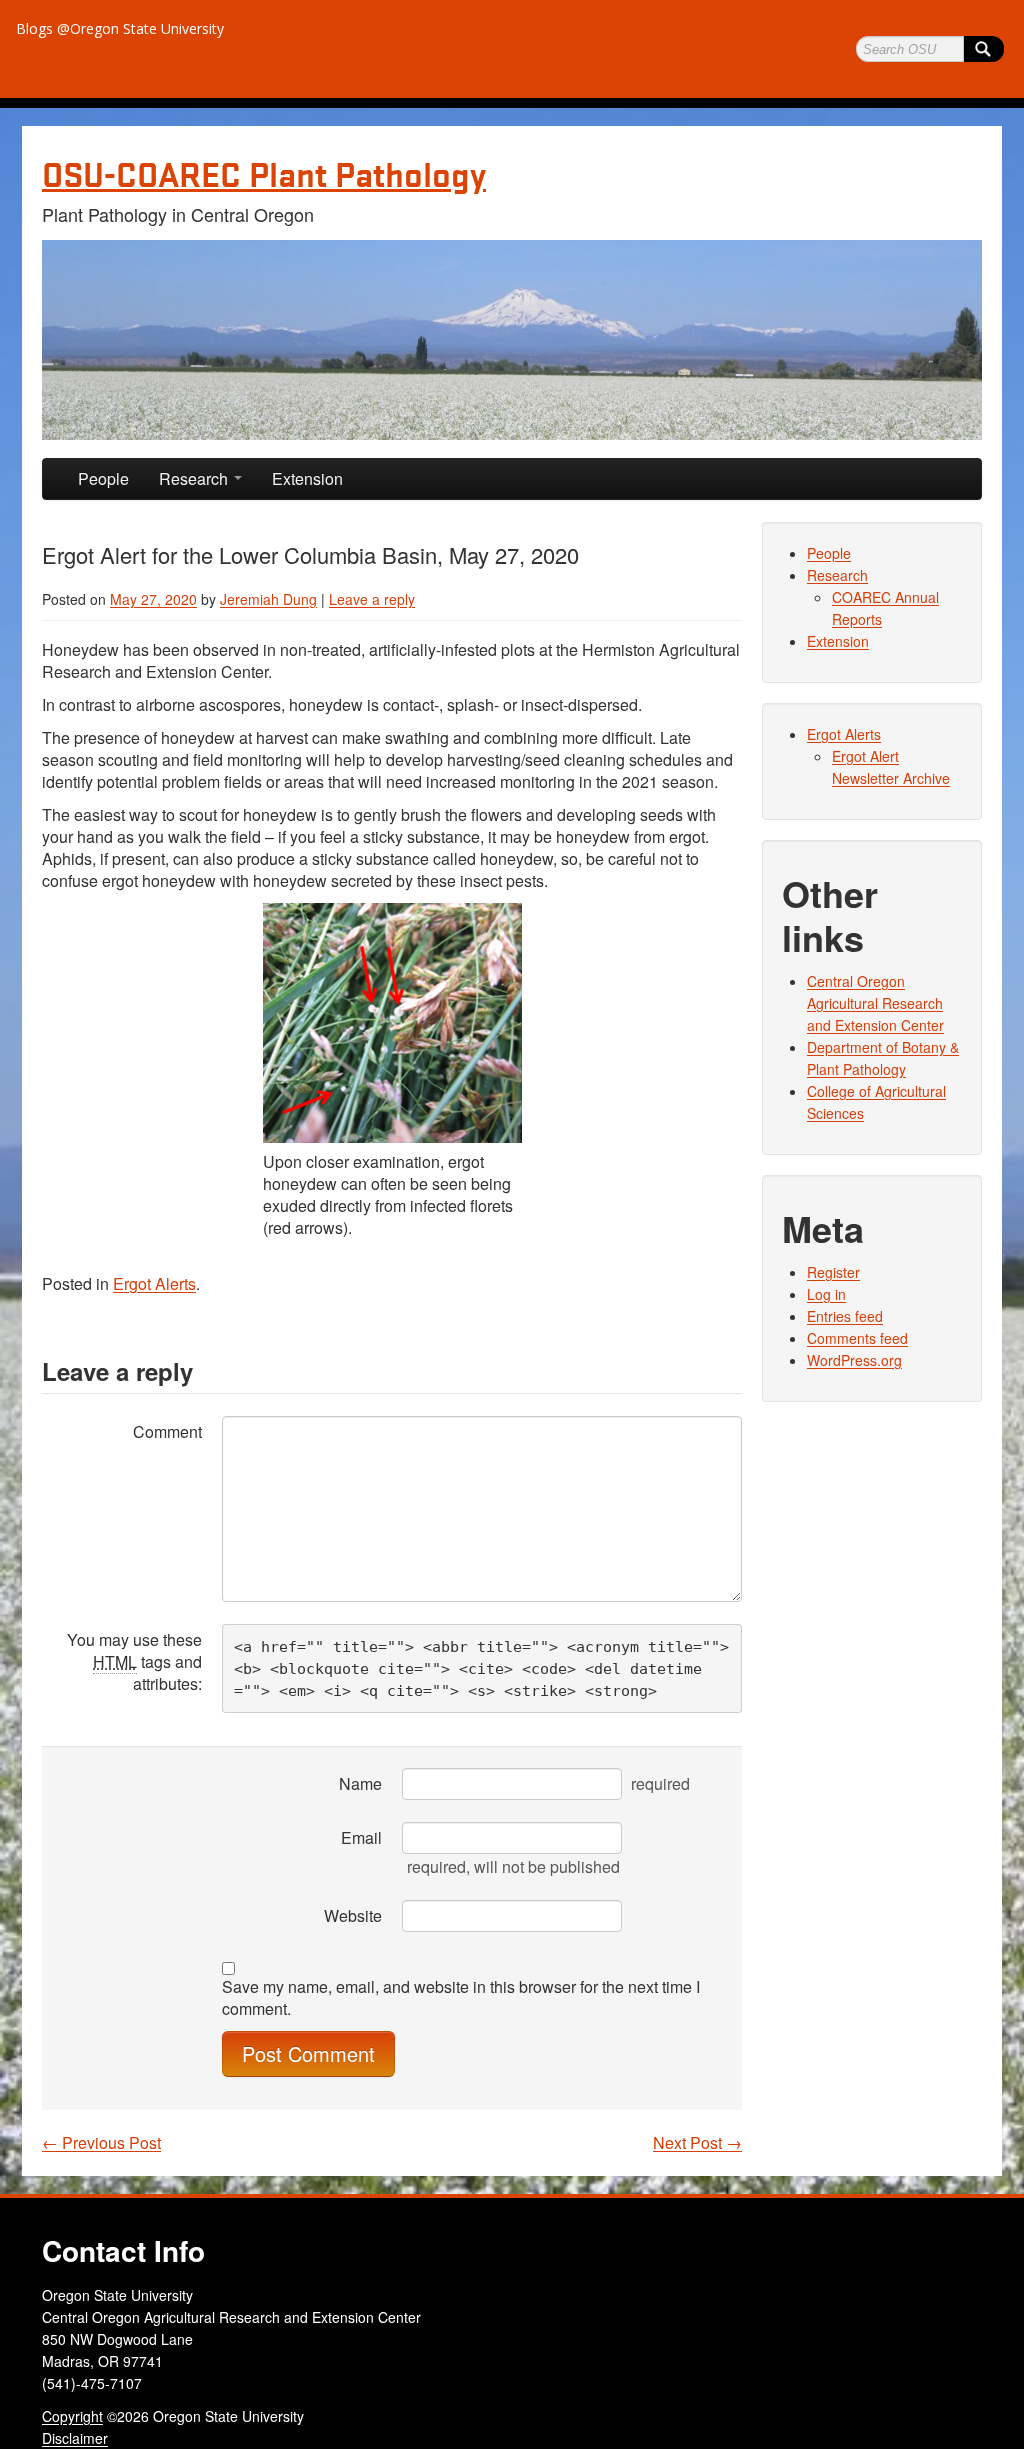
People (103, 478)
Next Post (697, 2143)
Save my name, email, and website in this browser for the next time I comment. (461, 1998)
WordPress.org (854, 1360)
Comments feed (857, 1338)
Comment (167, 1431)
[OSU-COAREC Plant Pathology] (512, 340)
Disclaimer (75, 2438)
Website (353, 1915)
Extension (307, 478)
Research (195, 478)
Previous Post (101, 2143)
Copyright (72, 2416)
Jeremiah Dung (268, 599)
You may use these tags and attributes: (134, 1661)
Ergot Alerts (154, 1283)
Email (361, 1837)
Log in (826, 1294)
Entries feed (845, 1316)
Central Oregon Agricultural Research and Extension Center (875, 1003)
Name (360, 1783)
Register (833, 1272)
